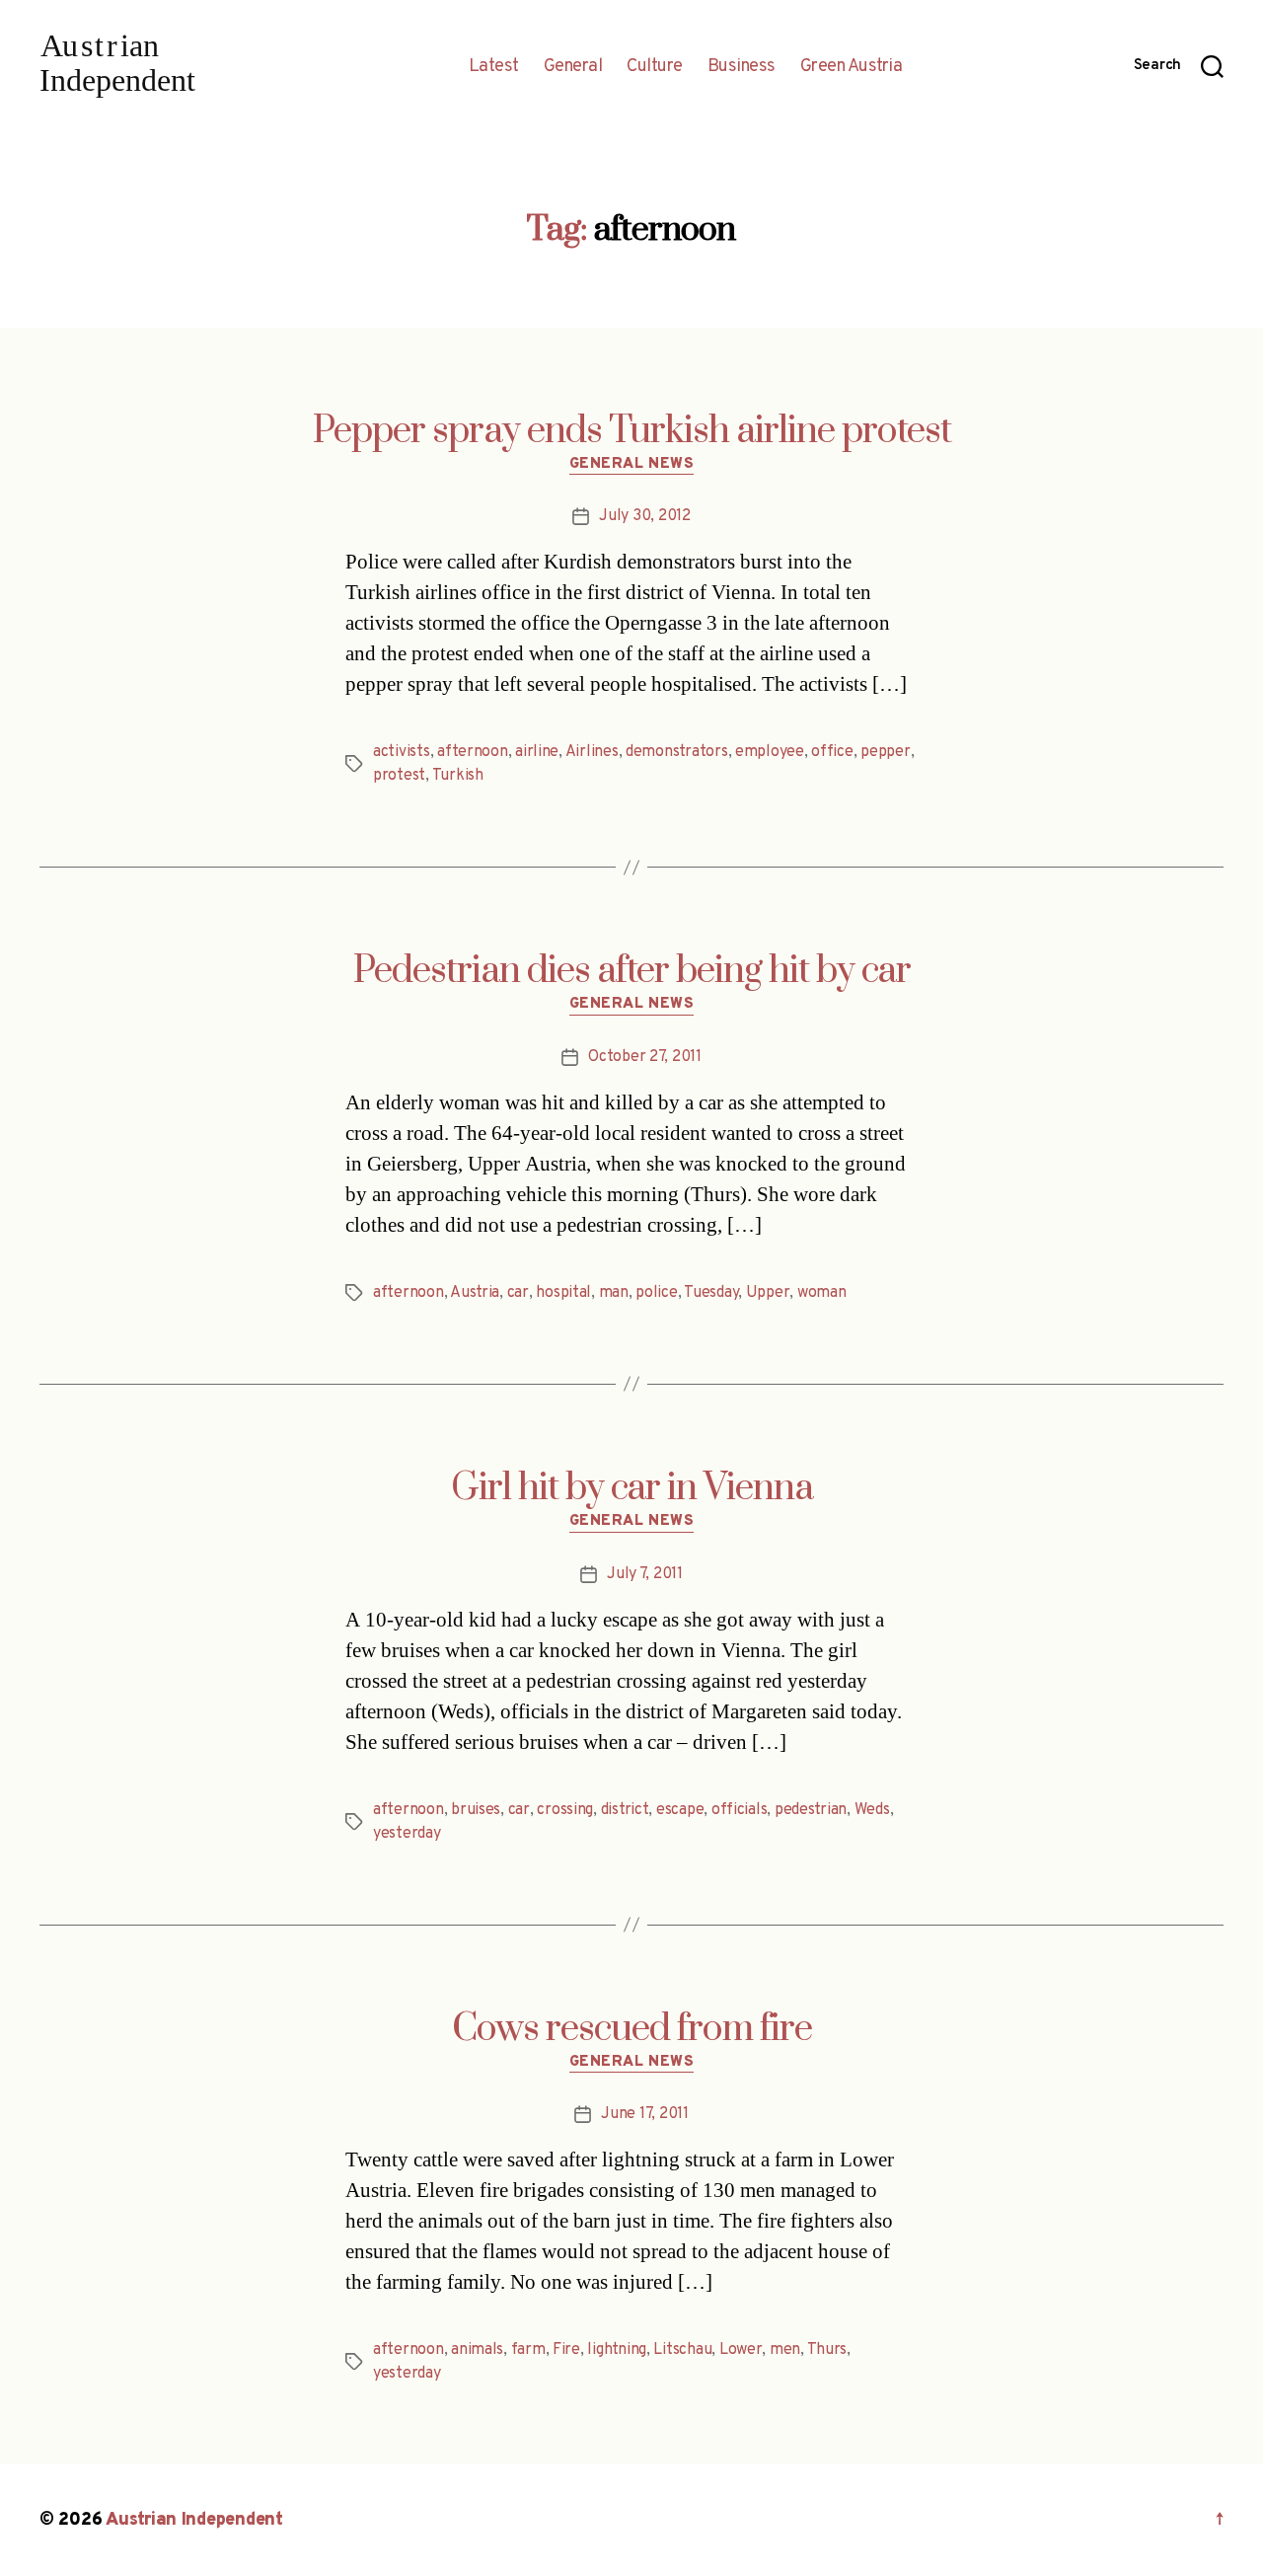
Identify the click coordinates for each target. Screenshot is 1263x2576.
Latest (494, 67)
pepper (885, 752)
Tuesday (711, 1293)
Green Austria (852, 67)
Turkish (458, 776)
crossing (565, 1810)
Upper (768, 1293)
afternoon (473, 752)
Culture (655, 67)
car (518, 1293)
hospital (563, 1293)
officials (740, 1810)
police (656, 1293)
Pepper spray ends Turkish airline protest (632, 431)
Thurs (827, 2350)
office (832, 752)
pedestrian (811, 1810)
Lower (741, 2350)
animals (477, 2350)
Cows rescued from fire (632, 2029)
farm (528, 2350)
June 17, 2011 (645, 2114)
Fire (566, 2350)
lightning (617, 2350)
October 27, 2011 (645, 1057)
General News (632, 465)
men (785, 2350)
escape (680, 1810)
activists (402, 752)
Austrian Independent (194, 2520)
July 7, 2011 (645, 1574)
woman (822, 1293)
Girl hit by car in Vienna (632, 1488)
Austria (475, 1293)
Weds (872, 1810)
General (573, 67)
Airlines (592, 752)
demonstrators (677, 752)
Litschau (682, 2350)
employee (770, 752)
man (614, 1293)
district (625, 1810)
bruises (476, 1810)
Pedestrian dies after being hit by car (632, 971)
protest (399, 776)
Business (742, 67)
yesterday (407, 1834)
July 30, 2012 (645, 516)
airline (537, 752)
